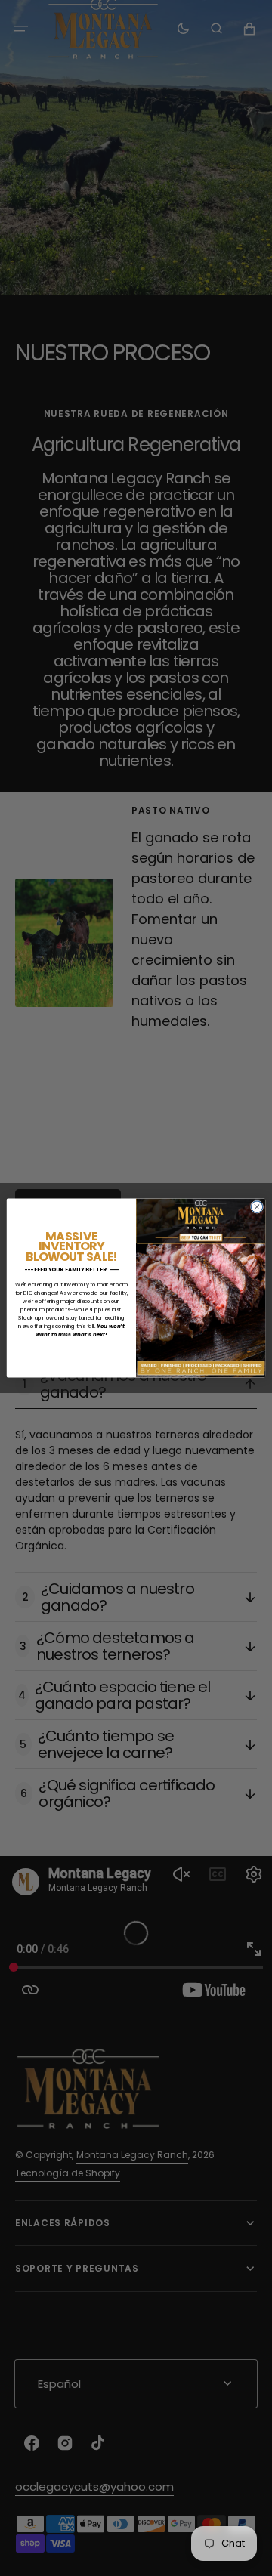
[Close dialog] (257, 1207)
